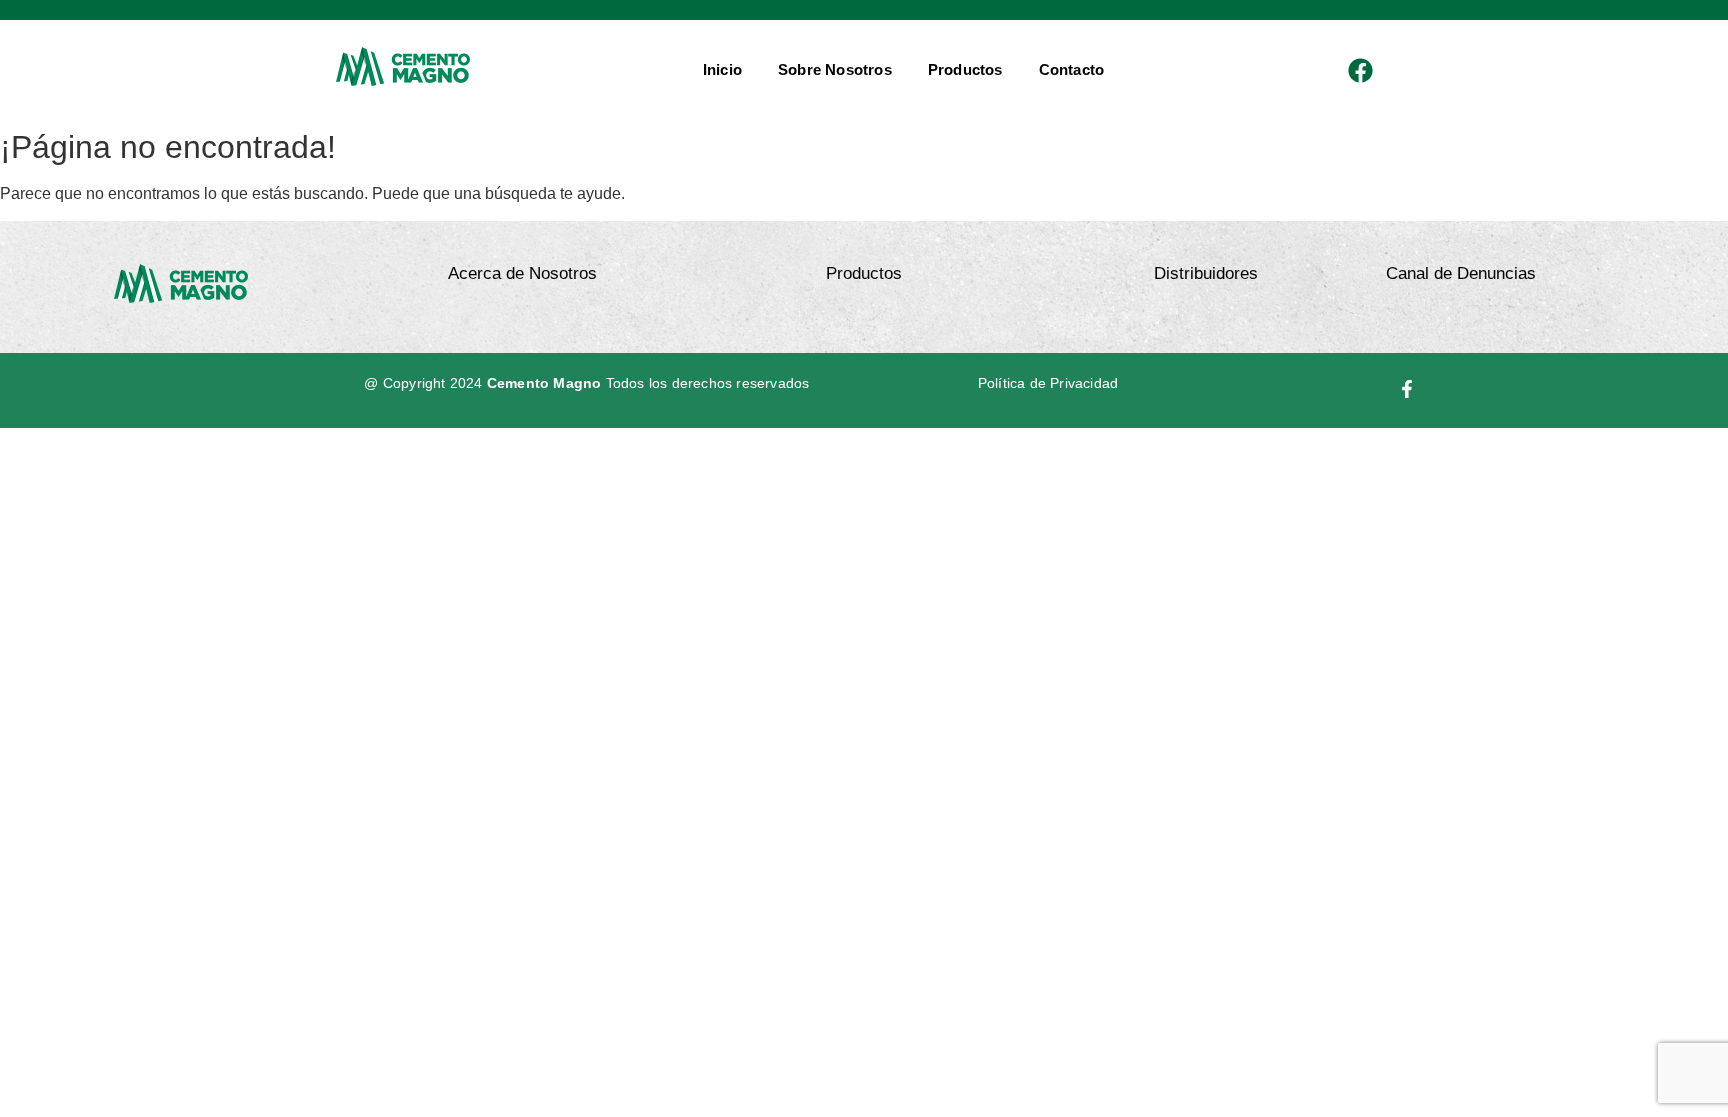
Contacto (1072, 69)
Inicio (722, 69)
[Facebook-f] (1408, 389)
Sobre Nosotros (835, 69)
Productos (965, 69)
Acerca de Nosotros (522, 273)
